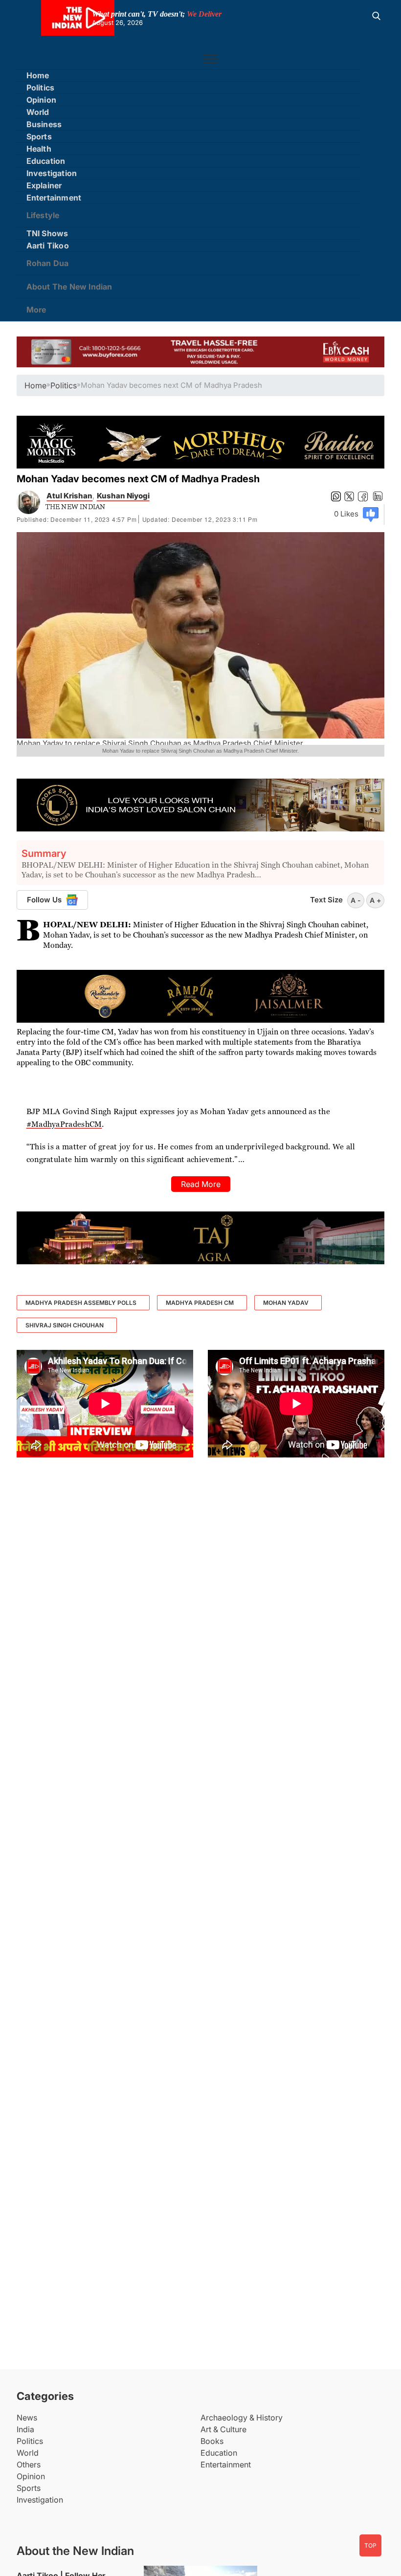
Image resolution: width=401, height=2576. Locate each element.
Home (38, 75)
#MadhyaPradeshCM (64, 1124)
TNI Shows (47, 233)
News (27, 2418)
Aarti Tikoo (48, 246)
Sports (39, 136)
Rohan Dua (48, 263)
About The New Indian (69, 287)
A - (356, 900)
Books (212, 2441)
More (36, 310)
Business (44, 124)
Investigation (52, 173)
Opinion (41, 100)
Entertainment (54, 198)
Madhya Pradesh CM (200, 1303)
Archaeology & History (242, 2418)
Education (46, 161)
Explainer (44, 185)
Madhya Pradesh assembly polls (81, 1303)
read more (201, 1184)
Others (29, 2464)
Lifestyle (43, 215)
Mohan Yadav (286, 1303)
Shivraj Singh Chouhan (65, 1325)
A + (375, 900)
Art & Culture (223, 2429)
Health (39, 149)
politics (64, 385)
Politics (41, 88)
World (38, 112)
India (25, 2429)
